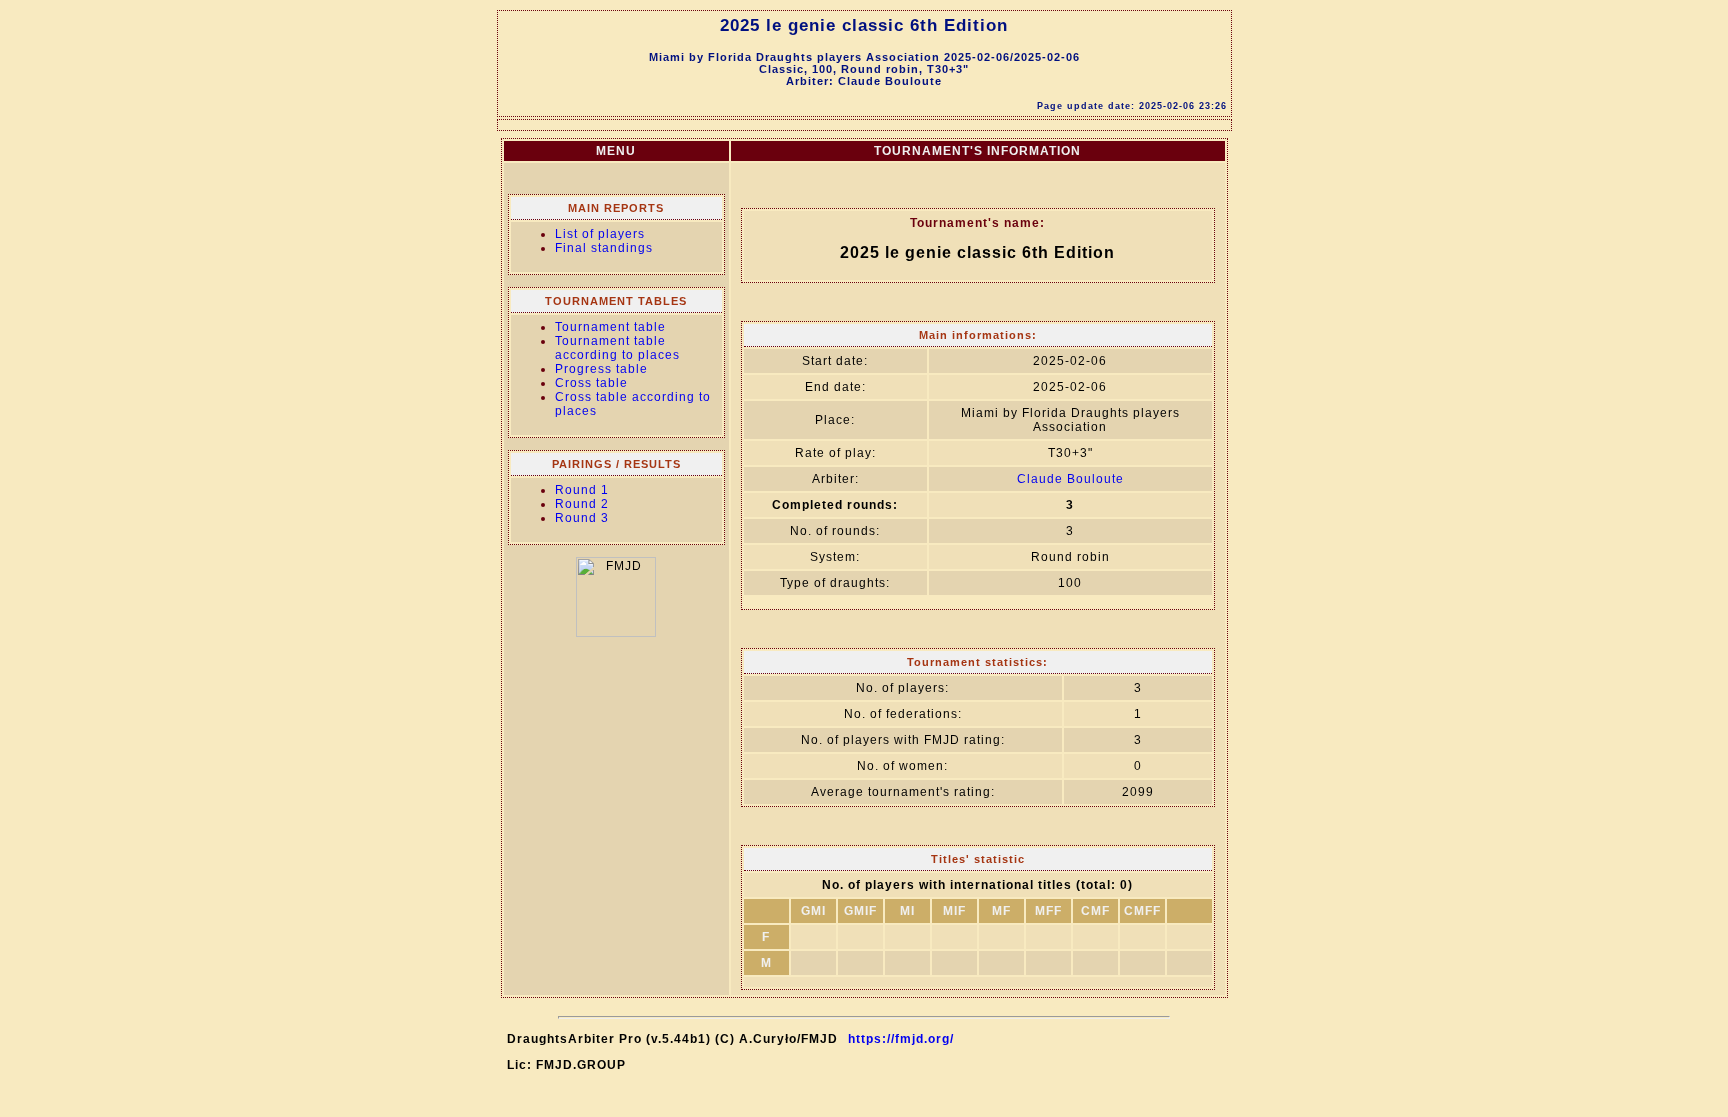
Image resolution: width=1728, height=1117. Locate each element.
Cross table (591, 383)
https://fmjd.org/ (901, 1039)
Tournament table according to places (617, 348)
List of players (600, 234)
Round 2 (582, 504)
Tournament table (610, 327)
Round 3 (582, 518)
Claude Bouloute (1070, 479)
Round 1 (582, 490)
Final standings (604, 248)
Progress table (601, 369)
